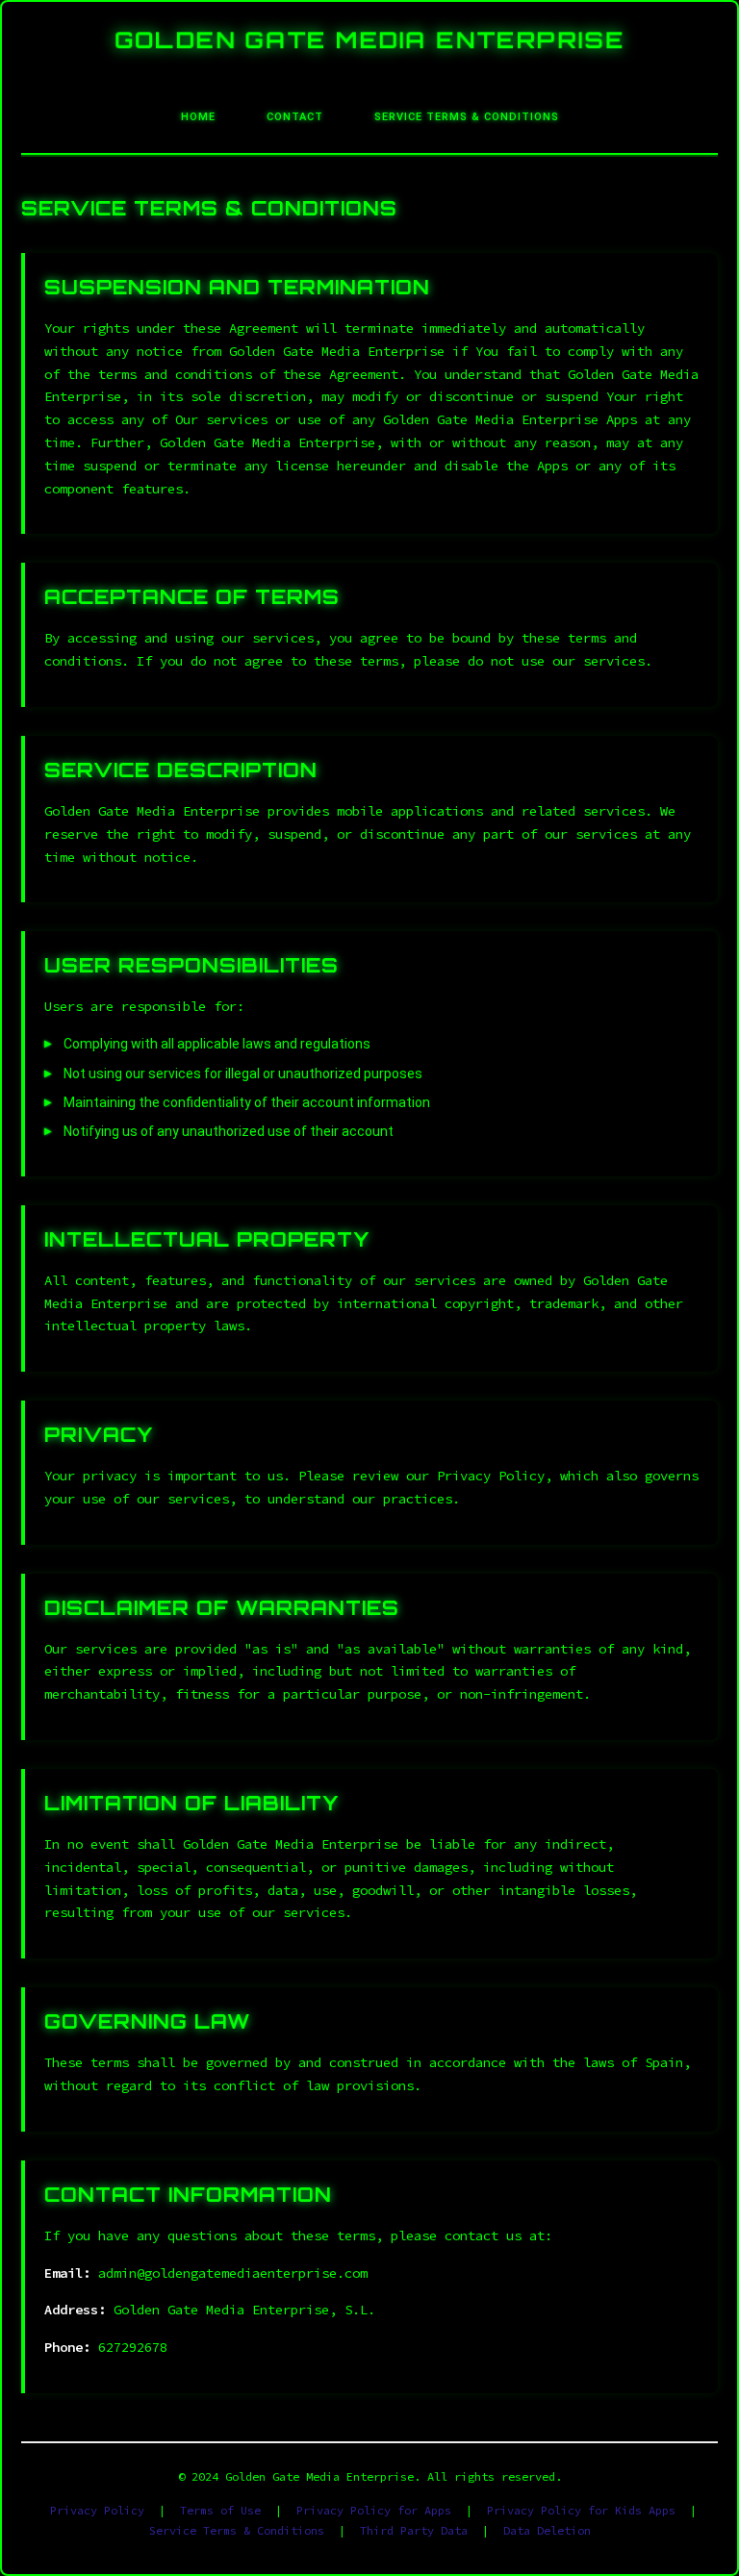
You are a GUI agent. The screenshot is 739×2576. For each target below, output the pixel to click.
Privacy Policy (97, 2510)
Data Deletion (547, 2530)
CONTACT (295, 117)
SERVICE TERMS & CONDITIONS (467, 117)
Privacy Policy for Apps (374, 2510)
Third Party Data (414, 2530)
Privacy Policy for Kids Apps (581, 2510)
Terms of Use (220, 2510)
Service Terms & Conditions (237, 2530)
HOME (198, 117)
